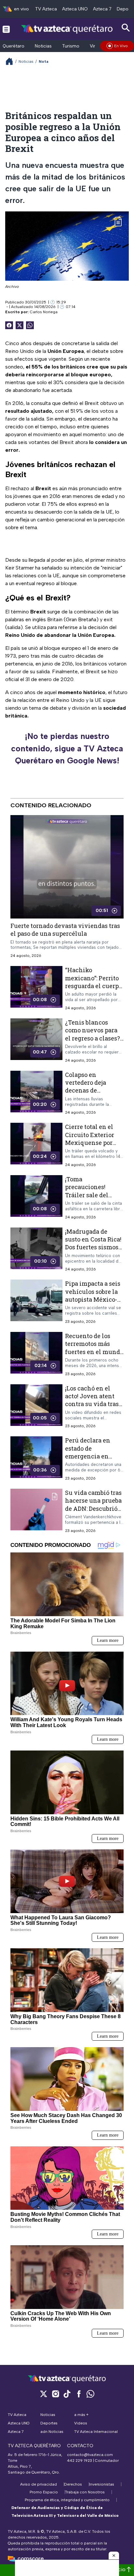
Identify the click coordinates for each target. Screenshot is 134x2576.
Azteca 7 (102, 9)
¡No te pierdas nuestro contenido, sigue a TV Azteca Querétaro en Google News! (67, 748)
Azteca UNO (75, 9)
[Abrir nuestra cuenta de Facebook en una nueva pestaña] (79, 2394)
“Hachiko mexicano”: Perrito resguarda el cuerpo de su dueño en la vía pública (94, 986)
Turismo (71, 46)
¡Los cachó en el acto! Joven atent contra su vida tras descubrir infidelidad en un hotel (92, 1408)
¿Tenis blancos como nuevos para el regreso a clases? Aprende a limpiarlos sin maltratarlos (93, 1042)
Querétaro (13, 46)
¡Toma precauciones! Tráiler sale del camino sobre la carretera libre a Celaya (88, 1199)
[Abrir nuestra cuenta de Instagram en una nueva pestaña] (55, 2394)
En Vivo (121, 46)
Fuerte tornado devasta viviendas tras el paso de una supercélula (65, 930)
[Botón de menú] (6, 29)
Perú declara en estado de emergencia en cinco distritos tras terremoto (92, 1456)
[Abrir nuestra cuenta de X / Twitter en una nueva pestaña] (44, 2394)
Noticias (43, 46)
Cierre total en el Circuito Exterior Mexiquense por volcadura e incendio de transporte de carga (93, 1146)
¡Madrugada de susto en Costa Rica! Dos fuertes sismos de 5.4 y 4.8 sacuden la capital (93, 1247)
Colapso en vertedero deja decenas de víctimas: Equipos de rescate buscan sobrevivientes (91, 1094)
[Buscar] (126, 28)
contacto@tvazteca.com (90, 2455)
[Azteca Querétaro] (67, 29)
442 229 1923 (80, 2461)
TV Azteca (46, 9)
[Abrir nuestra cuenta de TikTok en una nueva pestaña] (67, 2394)
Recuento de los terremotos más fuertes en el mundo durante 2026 (94, 1348)
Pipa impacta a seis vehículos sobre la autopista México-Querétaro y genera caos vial (93, 1299)
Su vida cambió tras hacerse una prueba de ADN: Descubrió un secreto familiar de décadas (93, 1508)
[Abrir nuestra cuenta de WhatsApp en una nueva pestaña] (90, 2394)
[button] (114, 2556)
